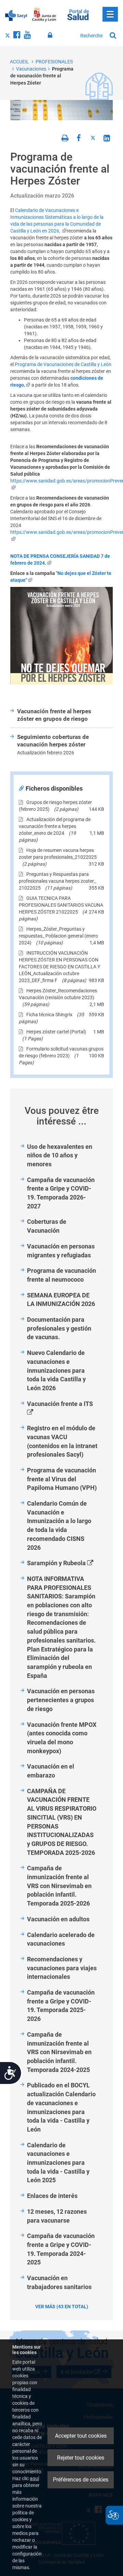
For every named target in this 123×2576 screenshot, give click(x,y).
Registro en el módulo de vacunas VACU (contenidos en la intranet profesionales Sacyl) (62, 1441)
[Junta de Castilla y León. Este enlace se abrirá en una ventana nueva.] (44, 15)
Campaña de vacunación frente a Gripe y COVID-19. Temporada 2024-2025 (61, 2249)
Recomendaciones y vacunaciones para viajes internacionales (62, 1968)
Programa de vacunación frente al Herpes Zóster (42, 76)
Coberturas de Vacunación (47, 1226)
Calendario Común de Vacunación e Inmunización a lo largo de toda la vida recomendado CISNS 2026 (59, 1525)
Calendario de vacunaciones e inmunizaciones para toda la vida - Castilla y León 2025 (58, 2163)
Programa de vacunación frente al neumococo (61, 1275)
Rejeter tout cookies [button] (81, 2458)
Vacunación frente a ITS (65, 1408)
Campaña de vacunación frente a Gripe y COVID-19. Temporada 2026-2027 (61, 1193)
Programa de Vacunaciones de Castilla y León (63, 364)
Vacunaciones (31, 69)
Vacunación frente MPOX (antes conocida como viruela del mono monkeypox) (62, 1738)
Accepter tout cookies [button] (81, 2436)
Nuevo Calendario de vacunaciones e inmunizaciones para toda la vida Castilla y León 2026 (56, 1370)
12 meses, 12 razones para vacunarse (57, 2216)
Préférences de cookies (81, 2480)
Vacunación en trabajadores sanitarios (59, 2282)
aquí (34, 2478)
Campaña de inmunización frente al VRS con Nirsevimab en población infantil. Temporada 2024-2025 (59, 2052)
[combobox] (92, 36)
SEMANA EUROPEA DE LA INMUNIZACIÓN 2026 (61, 1300)
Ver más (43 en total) (62, 2307)
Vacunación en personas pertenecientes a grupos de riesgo (61, 1700)
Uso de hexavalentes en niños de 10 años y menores (60, 1155)
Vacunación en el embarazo (51, 1771)
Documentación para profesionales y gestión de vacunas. (59, 1328)
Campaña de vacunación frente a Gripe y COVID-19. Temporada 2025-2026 (61, 2006)
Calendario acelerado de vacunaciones (61, 1939)
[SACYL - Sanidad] (16, 15)
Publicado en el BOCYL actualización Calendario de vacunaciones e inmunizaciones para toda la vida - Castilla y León (61, 2107)
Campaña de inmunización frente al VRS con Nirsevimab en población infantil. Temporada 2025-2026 (59, 1886)
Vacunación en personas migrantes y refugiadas (61, 1251)
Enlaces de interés (52, 2196)
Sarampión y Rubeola (65, 1563)
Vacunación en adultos (58, 1919)
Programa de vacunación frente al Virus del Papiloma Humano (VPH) (62, 1479)
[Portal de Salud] (78, 14)
